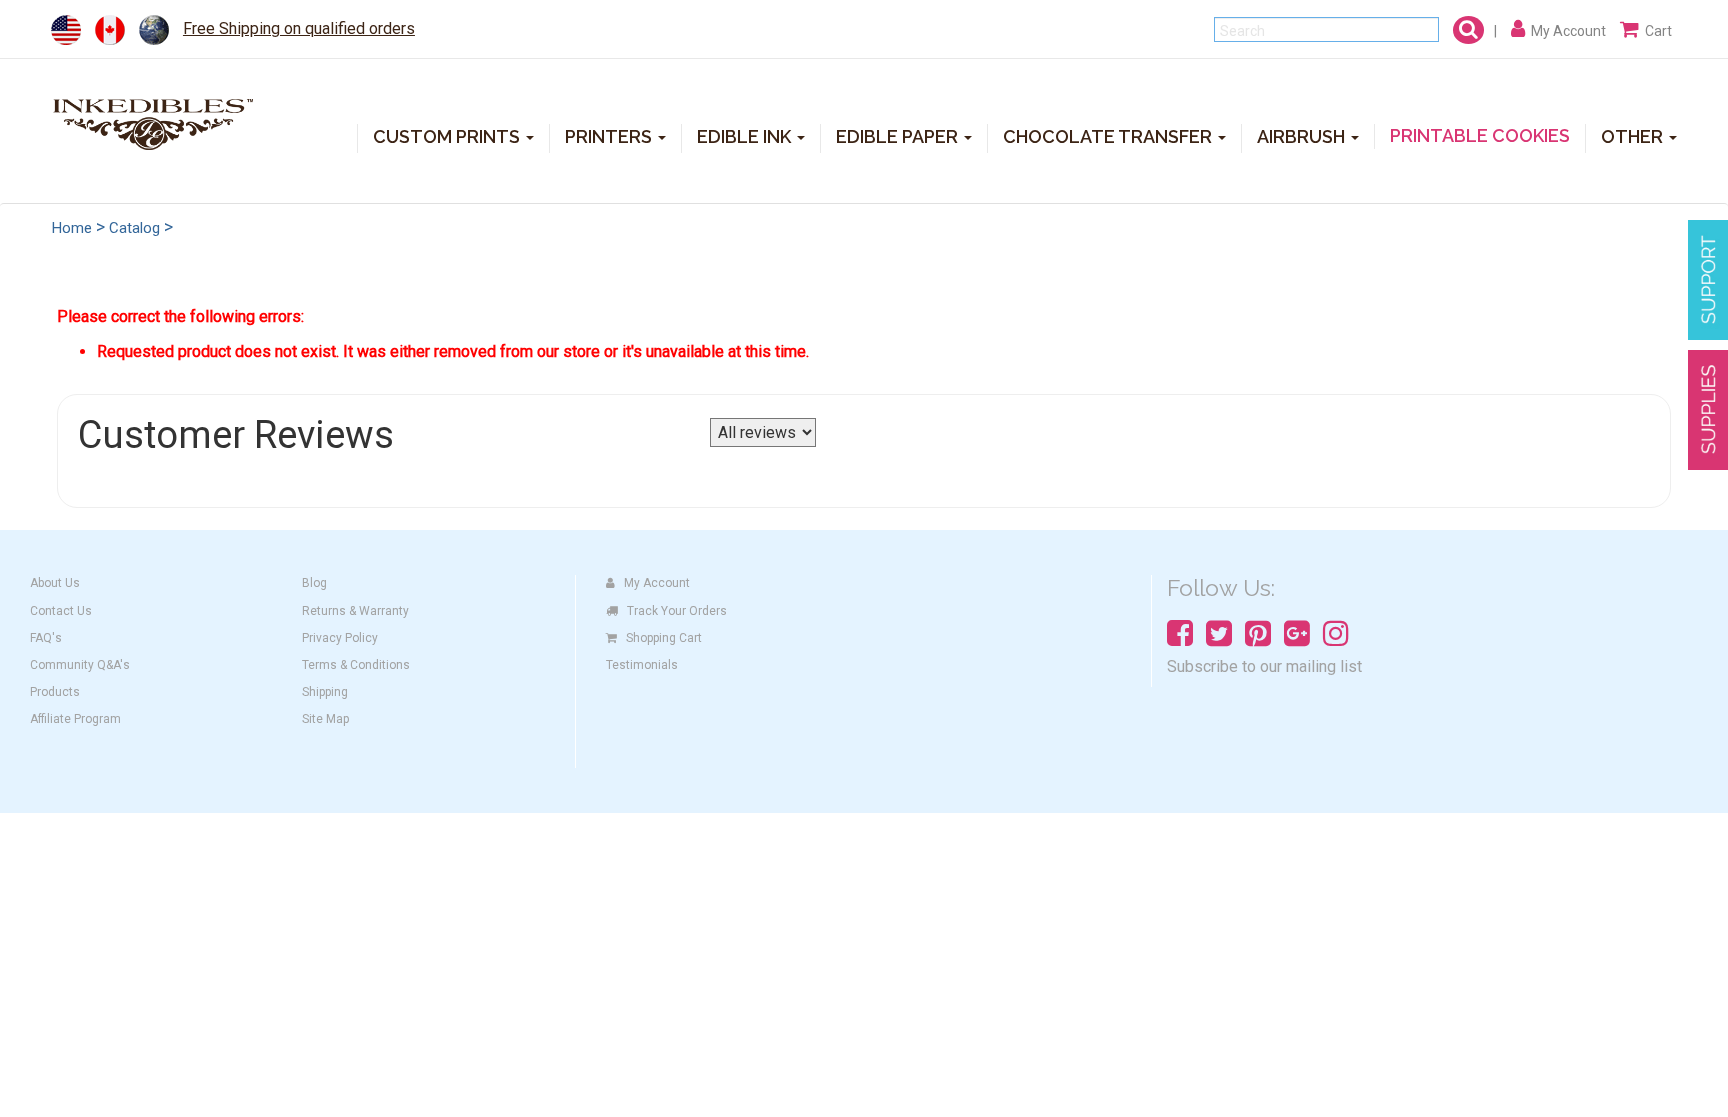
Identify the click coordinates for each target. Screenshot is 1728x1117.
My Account (657, 583)
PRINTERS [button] (610, 136)
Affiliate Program (75, 719)
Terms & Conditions (356, 665)
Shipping (325, 692)
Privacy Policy (340, 638)
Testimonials (642, 665)
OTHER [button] (1634, 136)
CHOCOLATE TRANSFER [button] (1109, 136)
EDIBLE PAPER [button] (899, 136)
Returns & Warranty (355, 611)
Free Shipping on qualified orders (299, 28)
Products (55, 692)
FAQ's (46, 638)
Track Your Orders (677, 611)
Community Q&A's (80, 665)
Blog (314, 583)
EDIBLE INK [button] (746, 136)
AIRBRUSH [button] (1303, 136)
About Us (55, 583)
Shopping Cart (664, 638)
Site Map (325, 719)
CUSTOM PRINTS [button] (448, 136)
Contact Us (61, 611)
